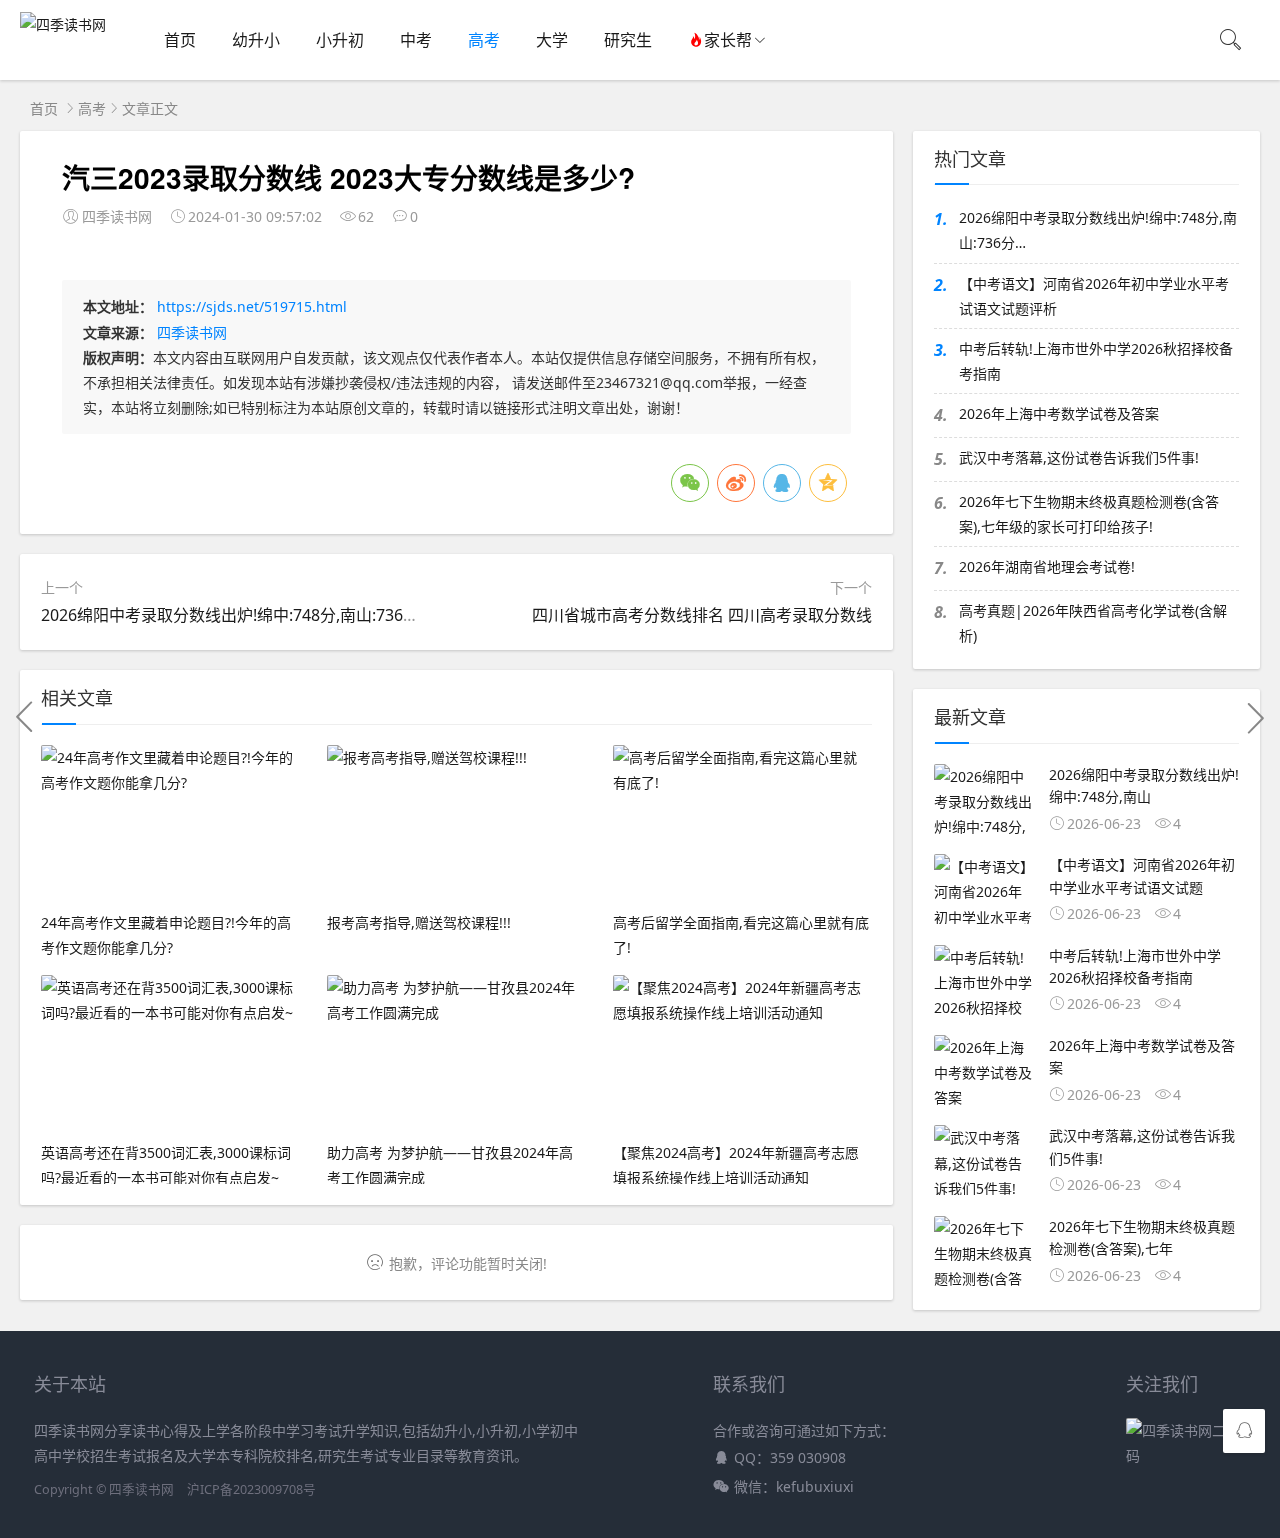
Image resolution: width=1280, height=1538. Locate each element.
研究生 (628, 40)
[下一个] (1255, 717)
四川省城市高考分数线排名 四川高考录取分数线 (702, 615)
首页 (180, 40)
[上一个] (25, 717)
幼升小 (256, 40)
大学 (552, 40)
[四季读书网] (63, 24)
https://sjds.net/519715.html (252, 306)
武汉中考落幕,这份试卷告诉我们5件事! (1079, 457)
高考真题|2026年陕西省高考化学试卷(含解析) (1093, 623)
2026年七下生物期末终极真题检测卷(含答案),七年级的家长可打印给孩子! (1089, 514)
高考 (484, 40)
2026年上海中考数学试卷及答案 (1059, 413)
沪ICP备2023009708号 (251, 1489)
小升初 (340, 40)
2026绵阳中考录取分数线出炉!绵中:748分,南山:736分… (236, 615)
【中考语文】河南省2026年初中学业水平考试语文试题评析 (1094, 296)
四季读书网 (192, 332)
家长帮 (728, 40)
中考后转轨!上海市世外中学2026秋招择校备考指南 (1096, 361)
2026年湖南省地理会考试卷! (1047, 566)
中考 (416, 40)
